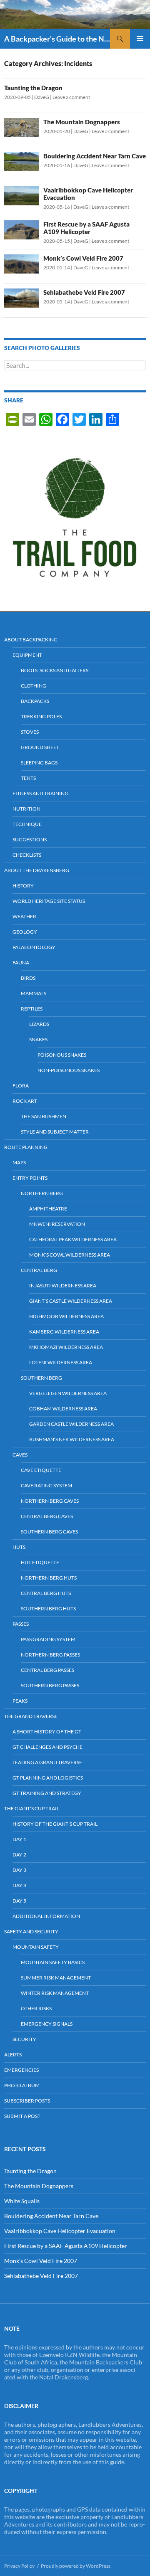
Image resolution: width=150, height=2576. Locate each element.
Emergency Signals (47, 2024)
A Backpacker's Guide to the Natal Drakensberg (57, 39)
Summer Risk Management (56, 1978)
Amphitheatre (48, 1209)
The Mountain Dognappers (82, 122)
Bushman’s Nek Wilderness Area (72, 1439)
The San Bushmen (44, 1116)
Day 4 (19, 1885)
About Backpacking (31, 640)
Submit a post (22, 2116)
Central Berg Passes (47, 1670)
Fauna (21, 963)
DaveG (42, 97)
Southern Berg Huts (48, 1608)
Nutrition (26, 809)
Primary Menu (140, 39)
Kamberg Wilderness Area (64, 1332)
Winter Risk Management (55, 1993)
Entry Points (30, 1178)
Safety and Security (31, 1931)
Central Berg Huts (46, 1593)
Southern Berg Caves (49, 1532)
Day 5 (19, 1901)
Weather (24, 916)
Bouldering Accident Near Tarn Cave (95, 156)
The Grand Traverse (31, 1716)
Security (24, 2039)
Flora (21, 1086)
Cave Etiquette (41, 1470)
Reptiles (32, 1009)
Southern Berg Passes (50, 1685)
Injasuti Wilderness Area (63, 1286)
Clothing (34, 686)
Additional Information (46, 1916)
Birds (28, 978)
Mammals (34, 993)
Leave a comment (71, 97)
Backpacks (35, 701)
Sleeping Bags (39, 763)
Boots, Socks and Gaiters (55, 670)
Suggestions (30, 839)
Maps (19, 1162)
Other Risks (36, 2008)
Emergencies (21, 2070)
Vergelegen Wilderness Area (68, 1393)
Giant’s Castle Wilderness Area (71, 1301)
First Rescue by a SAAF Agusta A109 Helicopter (86, 228)
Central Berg (39, 1270)
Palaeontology (34, 947)
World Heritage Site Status (49, 901)
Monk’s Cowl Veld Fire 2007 (83, 258)
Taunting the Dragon (33, 88)
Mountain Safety (36, 1947)
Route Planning (26, 1147)
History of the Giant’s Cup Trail (55, 1824)
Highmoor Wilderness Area (66, 1316)
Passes (21, 1624)
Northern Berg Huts (49, 1578)
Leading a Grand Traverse (47, 1762)
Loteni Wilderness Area (61, 1362)
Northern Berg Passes (50, 1655)
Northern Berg (42, 1193)
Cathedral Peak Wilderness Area (73, 1239)
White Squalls (22, 2201)
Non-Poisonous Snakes (69, 1070)
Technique (27, 824)
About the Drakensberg (37, 870)
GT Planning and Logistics (48, 1778)
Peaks (20, 1701)
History (23, 886)
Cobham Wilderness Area (63, 1409)
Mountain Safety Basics (53, 1962)
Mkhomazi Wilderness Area (66, 1347)
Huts (19, 1547)
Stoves (30, 732)
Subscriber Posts (27, 2101)
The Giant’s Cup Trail (32, 1808)
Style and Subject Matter (55, 1132)
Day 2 (19, 1855)
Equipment (27, 655)
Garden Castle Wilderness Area (71, 1424)
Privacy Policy (19, 2566)
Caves (20, 1455)
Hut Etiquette (40, 1562)
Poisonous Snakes (62, 1055)
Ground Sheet (40, 747)
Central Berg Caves (47, 1516)
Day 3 (19, 1870)
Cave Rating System (46, 1485)
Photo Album (22, 2085)
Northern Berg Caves (50, 1501)
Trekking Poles (41, 716)
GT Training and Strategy (47, 1793)
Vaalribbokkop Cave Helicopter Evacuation (60, 2231)
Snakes (38, 1039)
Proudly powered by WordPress (76, 2566)
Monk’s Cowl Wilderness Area (70, 1255)
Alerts (13, 2055)
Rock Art (25, 1101)
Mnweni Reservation (57, 1224)
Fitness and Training (40, 793)
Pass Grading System (48, 1639)
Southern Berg (41, 1378)
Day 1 (19, 1839)
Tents (28, 778)
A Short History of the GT (47, 1732)
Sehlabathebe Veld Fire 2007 (84, 292)
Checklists (27, 855)
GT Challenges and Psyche (47, 1747)
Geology (25, 932)
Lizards (39, 1024)
